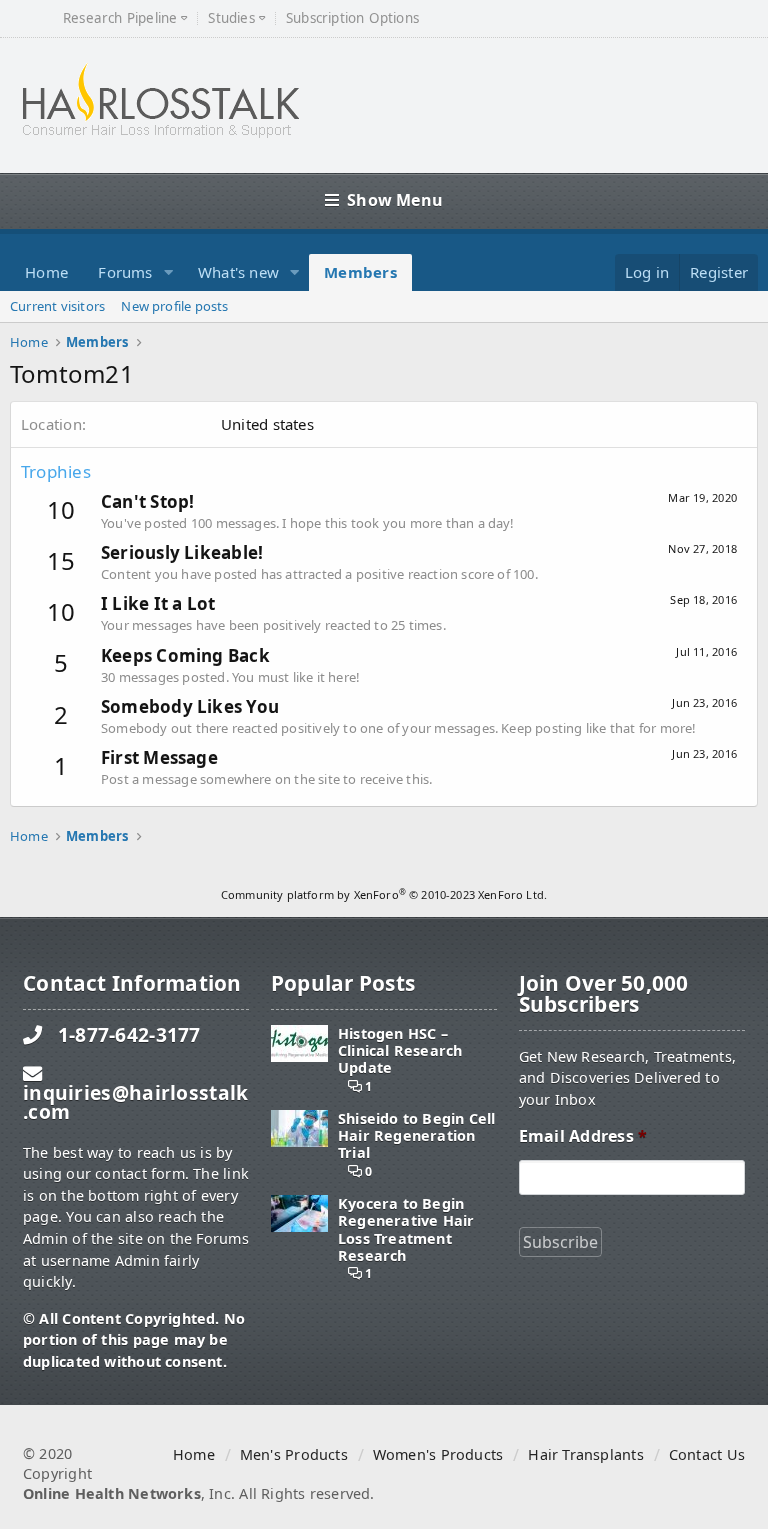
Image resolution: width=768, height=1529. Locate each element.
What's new (238, 272)
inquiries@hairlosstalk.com (135, 1102)
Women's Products (438, 1454)
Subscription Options (352, 18)
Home (46, 272)
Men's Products (294, 1454)
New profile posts (174, 306)
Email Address (583, 1136)
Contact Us (707, 1454)
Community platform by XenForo (384, 894)
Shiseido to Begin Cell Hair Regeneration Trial (417, 1136)
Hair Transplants (585, 1454)
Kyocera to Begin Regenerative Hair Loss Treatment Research (406, 1229)
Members (360, 272)
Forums (125, 272)
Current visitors (57, 306)
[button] (169, 272)
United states (267, 424)
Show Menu (395, 200)
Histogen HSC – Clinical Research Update (400, 1051)
